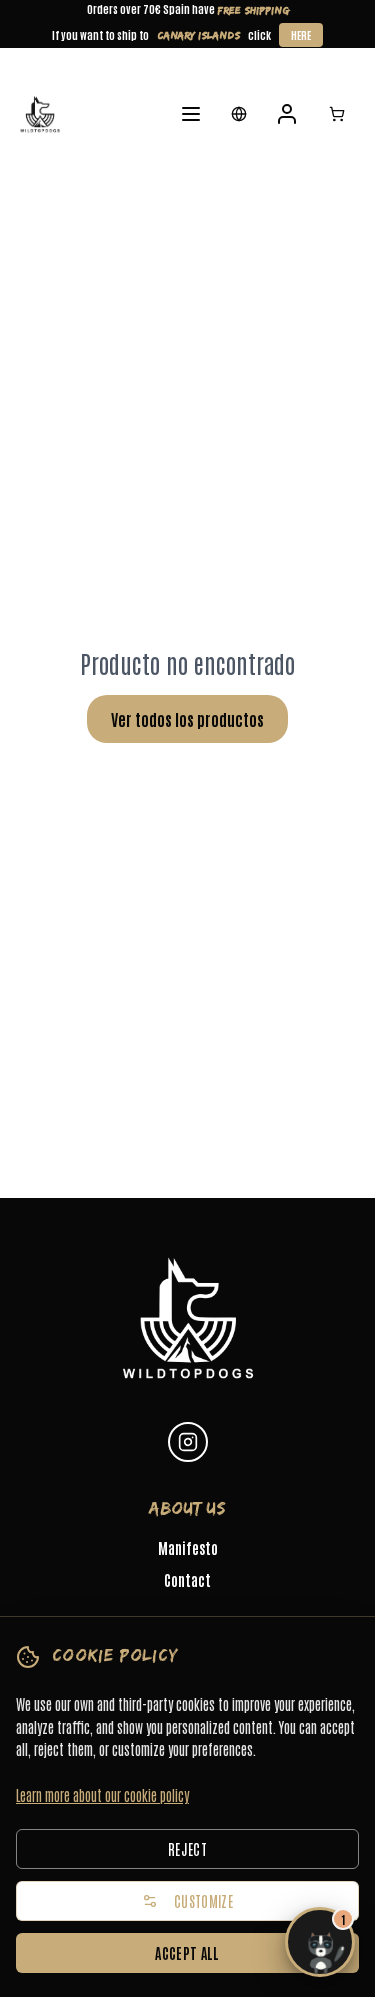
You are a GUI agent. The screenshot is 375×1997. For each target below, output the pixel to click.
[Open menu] (191, 114)
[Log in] (287, 114)
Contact (187, 1580)
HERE (301, 34)
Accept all (187, 1953)
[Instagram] (188, 1442)
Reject (187, 1849)
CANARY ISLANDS (198, 35)
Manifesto (188, 1548)
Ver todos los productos (187, 719)
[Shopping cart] (337, 114)
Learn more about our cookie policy (102, 1795)
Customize (203, 1901)
